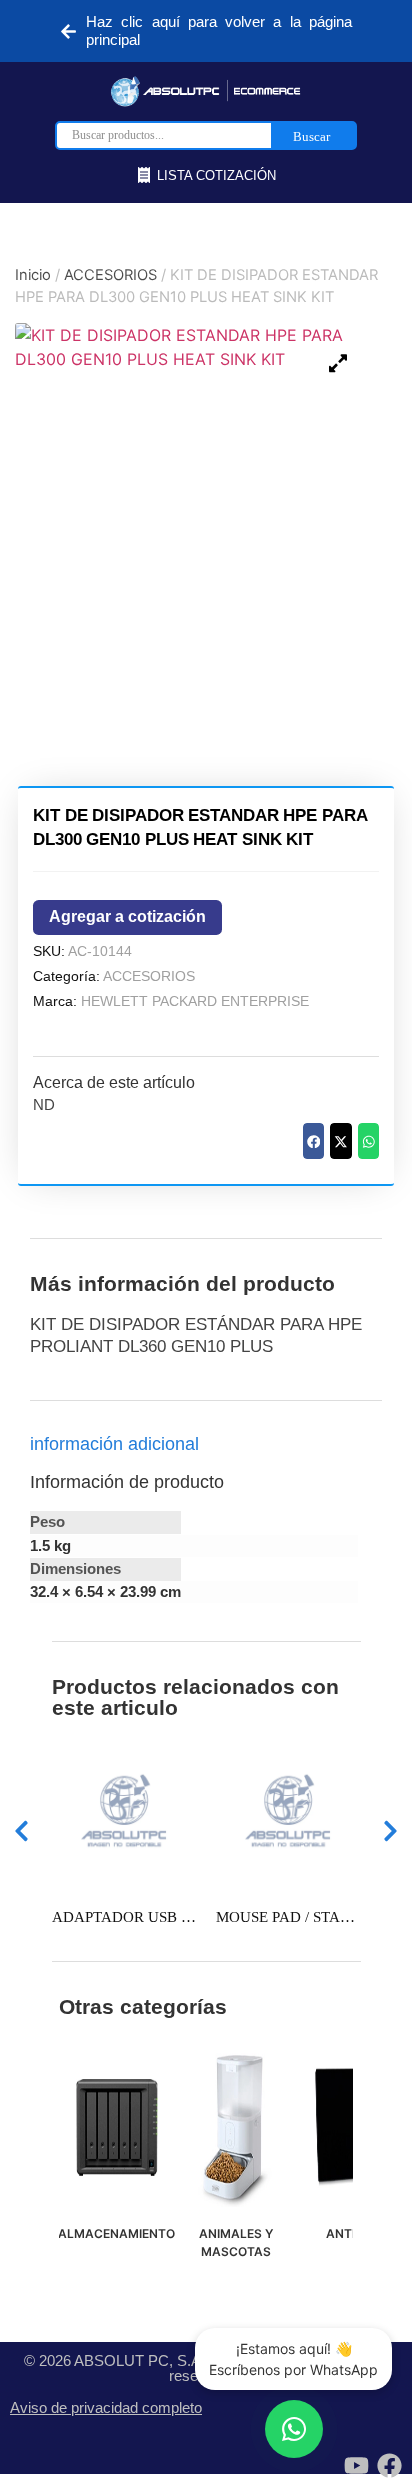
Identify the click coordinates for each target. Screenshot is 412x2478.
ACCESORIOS (110, 275)
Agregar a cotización (127, 916)
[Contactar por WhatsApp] (294, 2429)
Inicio (33, 275)
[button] (313, 1141)
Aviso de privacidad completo (106, 2407)
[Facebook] (389, 2465)
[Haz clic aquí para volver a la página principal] (68, 31)
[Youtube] (356, 2465)
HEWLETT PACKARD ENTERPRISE (195, 1001)
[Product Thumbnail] (338, 363)
